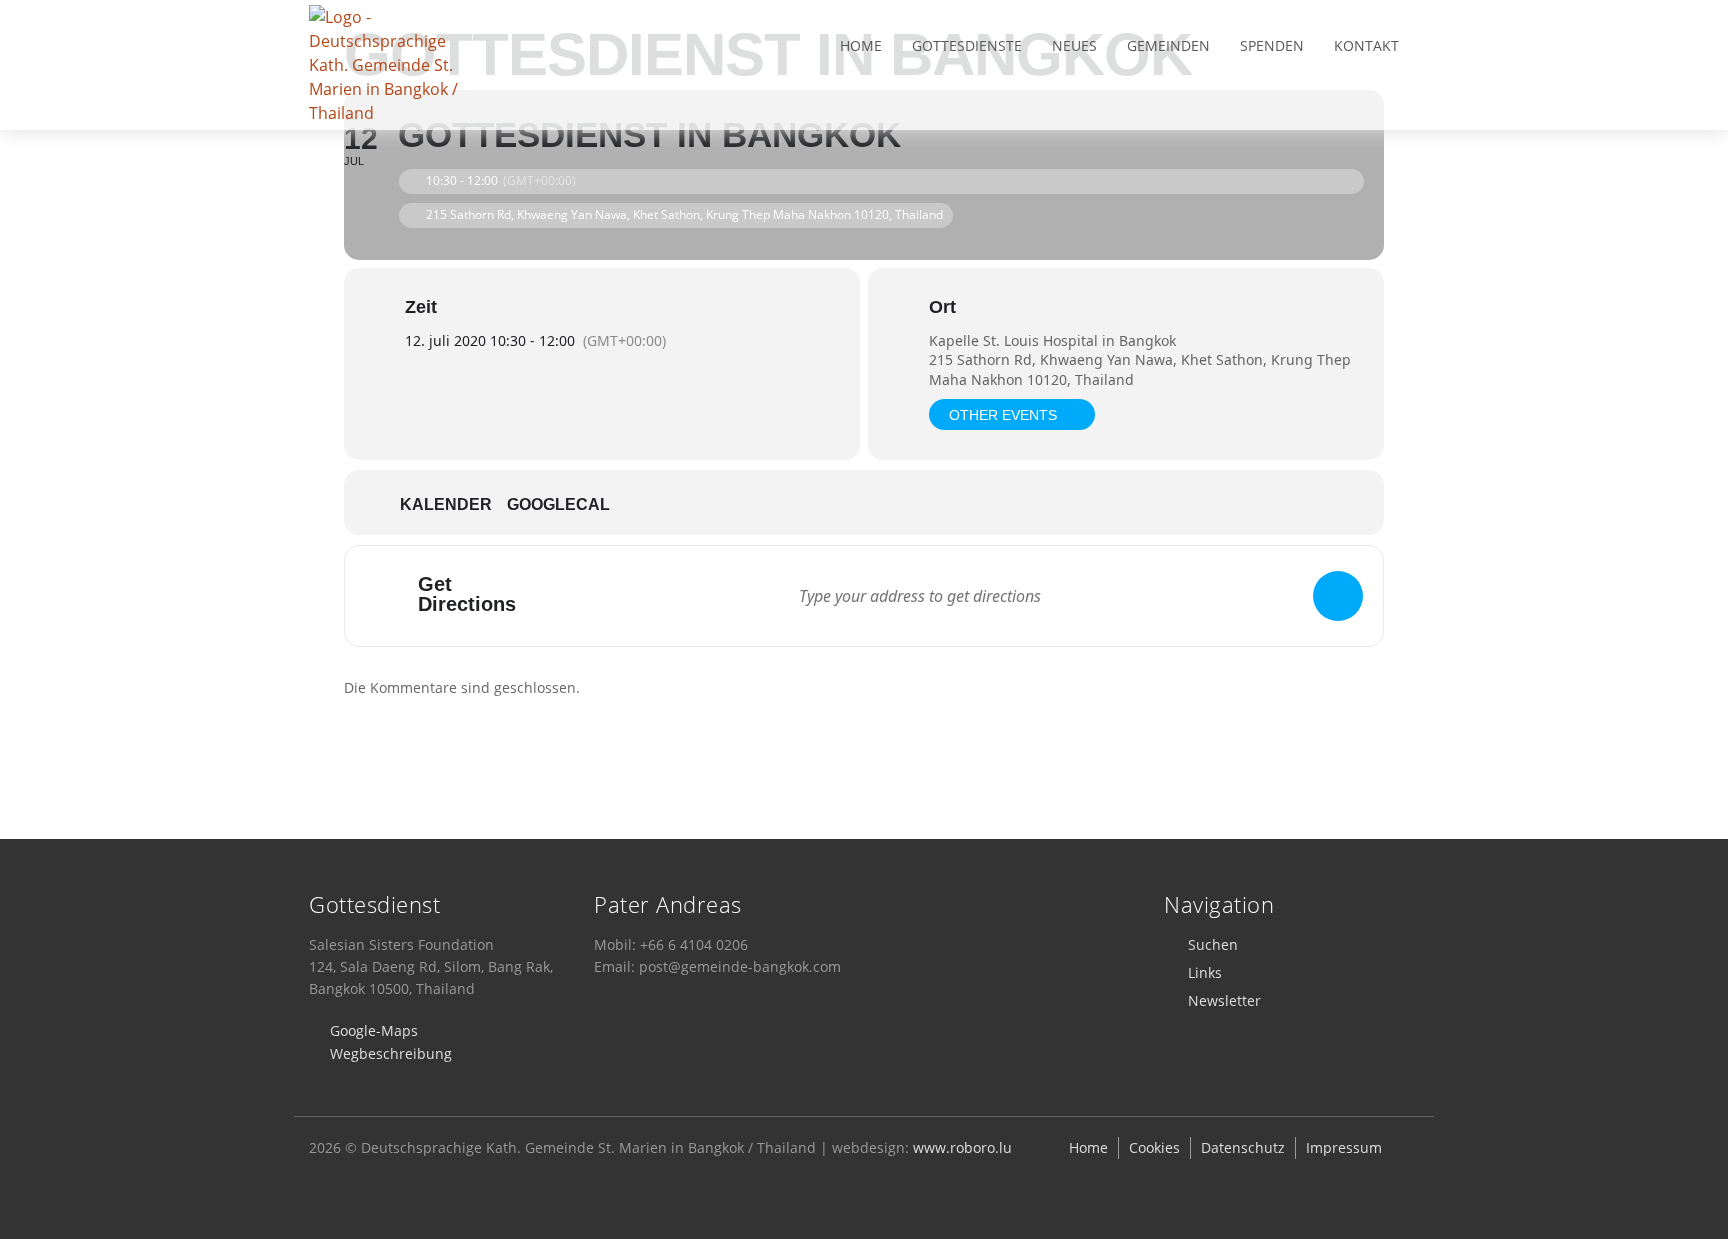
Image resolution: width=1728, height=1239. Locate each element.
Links (1205, 972)
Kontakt (1366, 45)
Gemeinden (1168, 45)
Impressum (1344, 1147)
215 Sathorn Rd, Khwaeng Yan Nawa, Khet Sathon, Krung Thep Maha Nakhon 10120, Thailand (1140, 369)
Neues (1074, 45)
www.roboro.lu (962, 1147)
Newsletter (1224, 1000)
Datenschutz (1243, 1147)
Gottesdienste (967, 45)
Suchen (1213, 944)
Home (861, 45)
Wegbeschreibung (391, 1053)
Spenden (1272, 45)
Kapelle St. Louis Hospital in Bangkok (1052, 340)
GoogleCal (558, 504)
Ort (942, 307)
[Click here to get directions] (1338, 596)
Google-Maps (374, 1030)
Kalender (446, 504)
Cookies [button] (1154, 1147)
